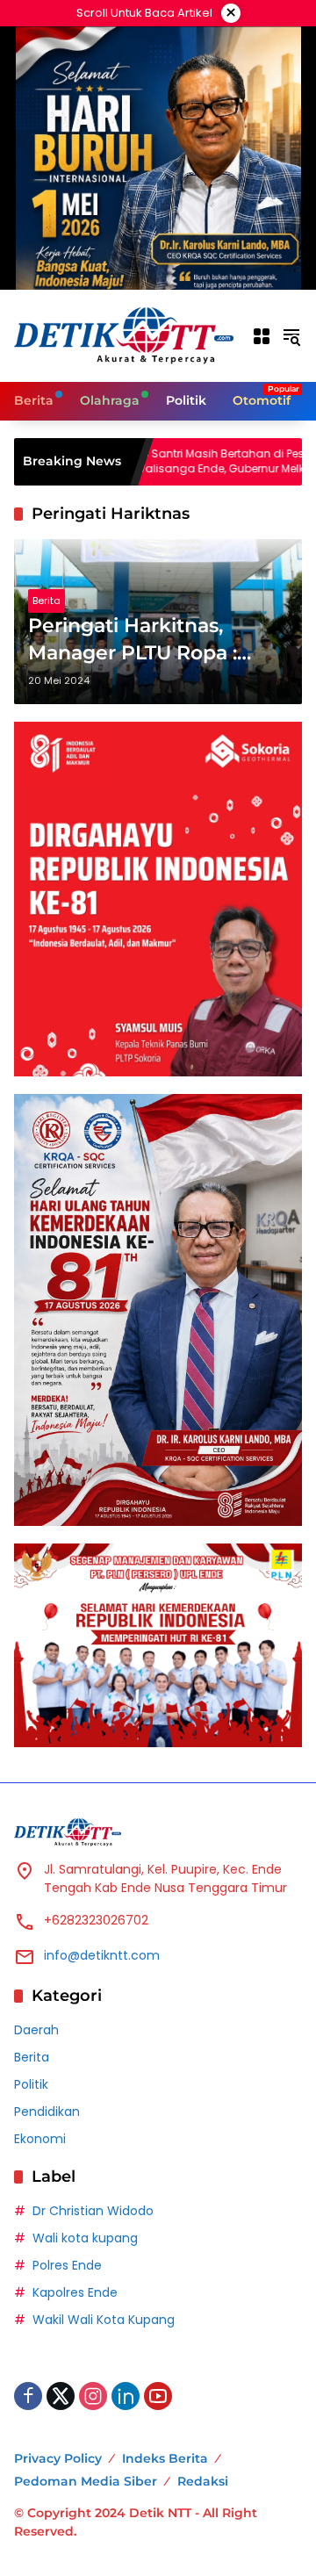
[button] (291, 336)
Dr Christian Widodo (93, 2211)
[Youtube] (158, 2396)
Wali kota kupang (85, 2238)
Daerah (36, 2030)
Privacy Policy (58, 2458)
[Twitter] (61, 2396)
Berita (47, 601)
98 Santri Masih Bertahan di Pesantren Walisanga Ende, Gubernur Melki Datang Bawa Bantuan (190, 462)
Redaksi (203, 2481)
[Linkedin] (126, 2396)
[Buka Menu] (262, 336)
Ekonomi (40, 2139)
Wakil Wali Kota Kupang (104, 2320)
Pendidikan (47, 2112)
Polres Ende (67, 2265)
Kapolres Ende (75, 2292)
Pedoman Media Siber (86, 2481)
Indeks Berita (165, 2458)
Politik (31, 2084)
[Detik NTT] (124, 335)
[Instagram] (93, 2396)
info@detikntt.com (102, 1955)
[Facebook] (28, 2396)
